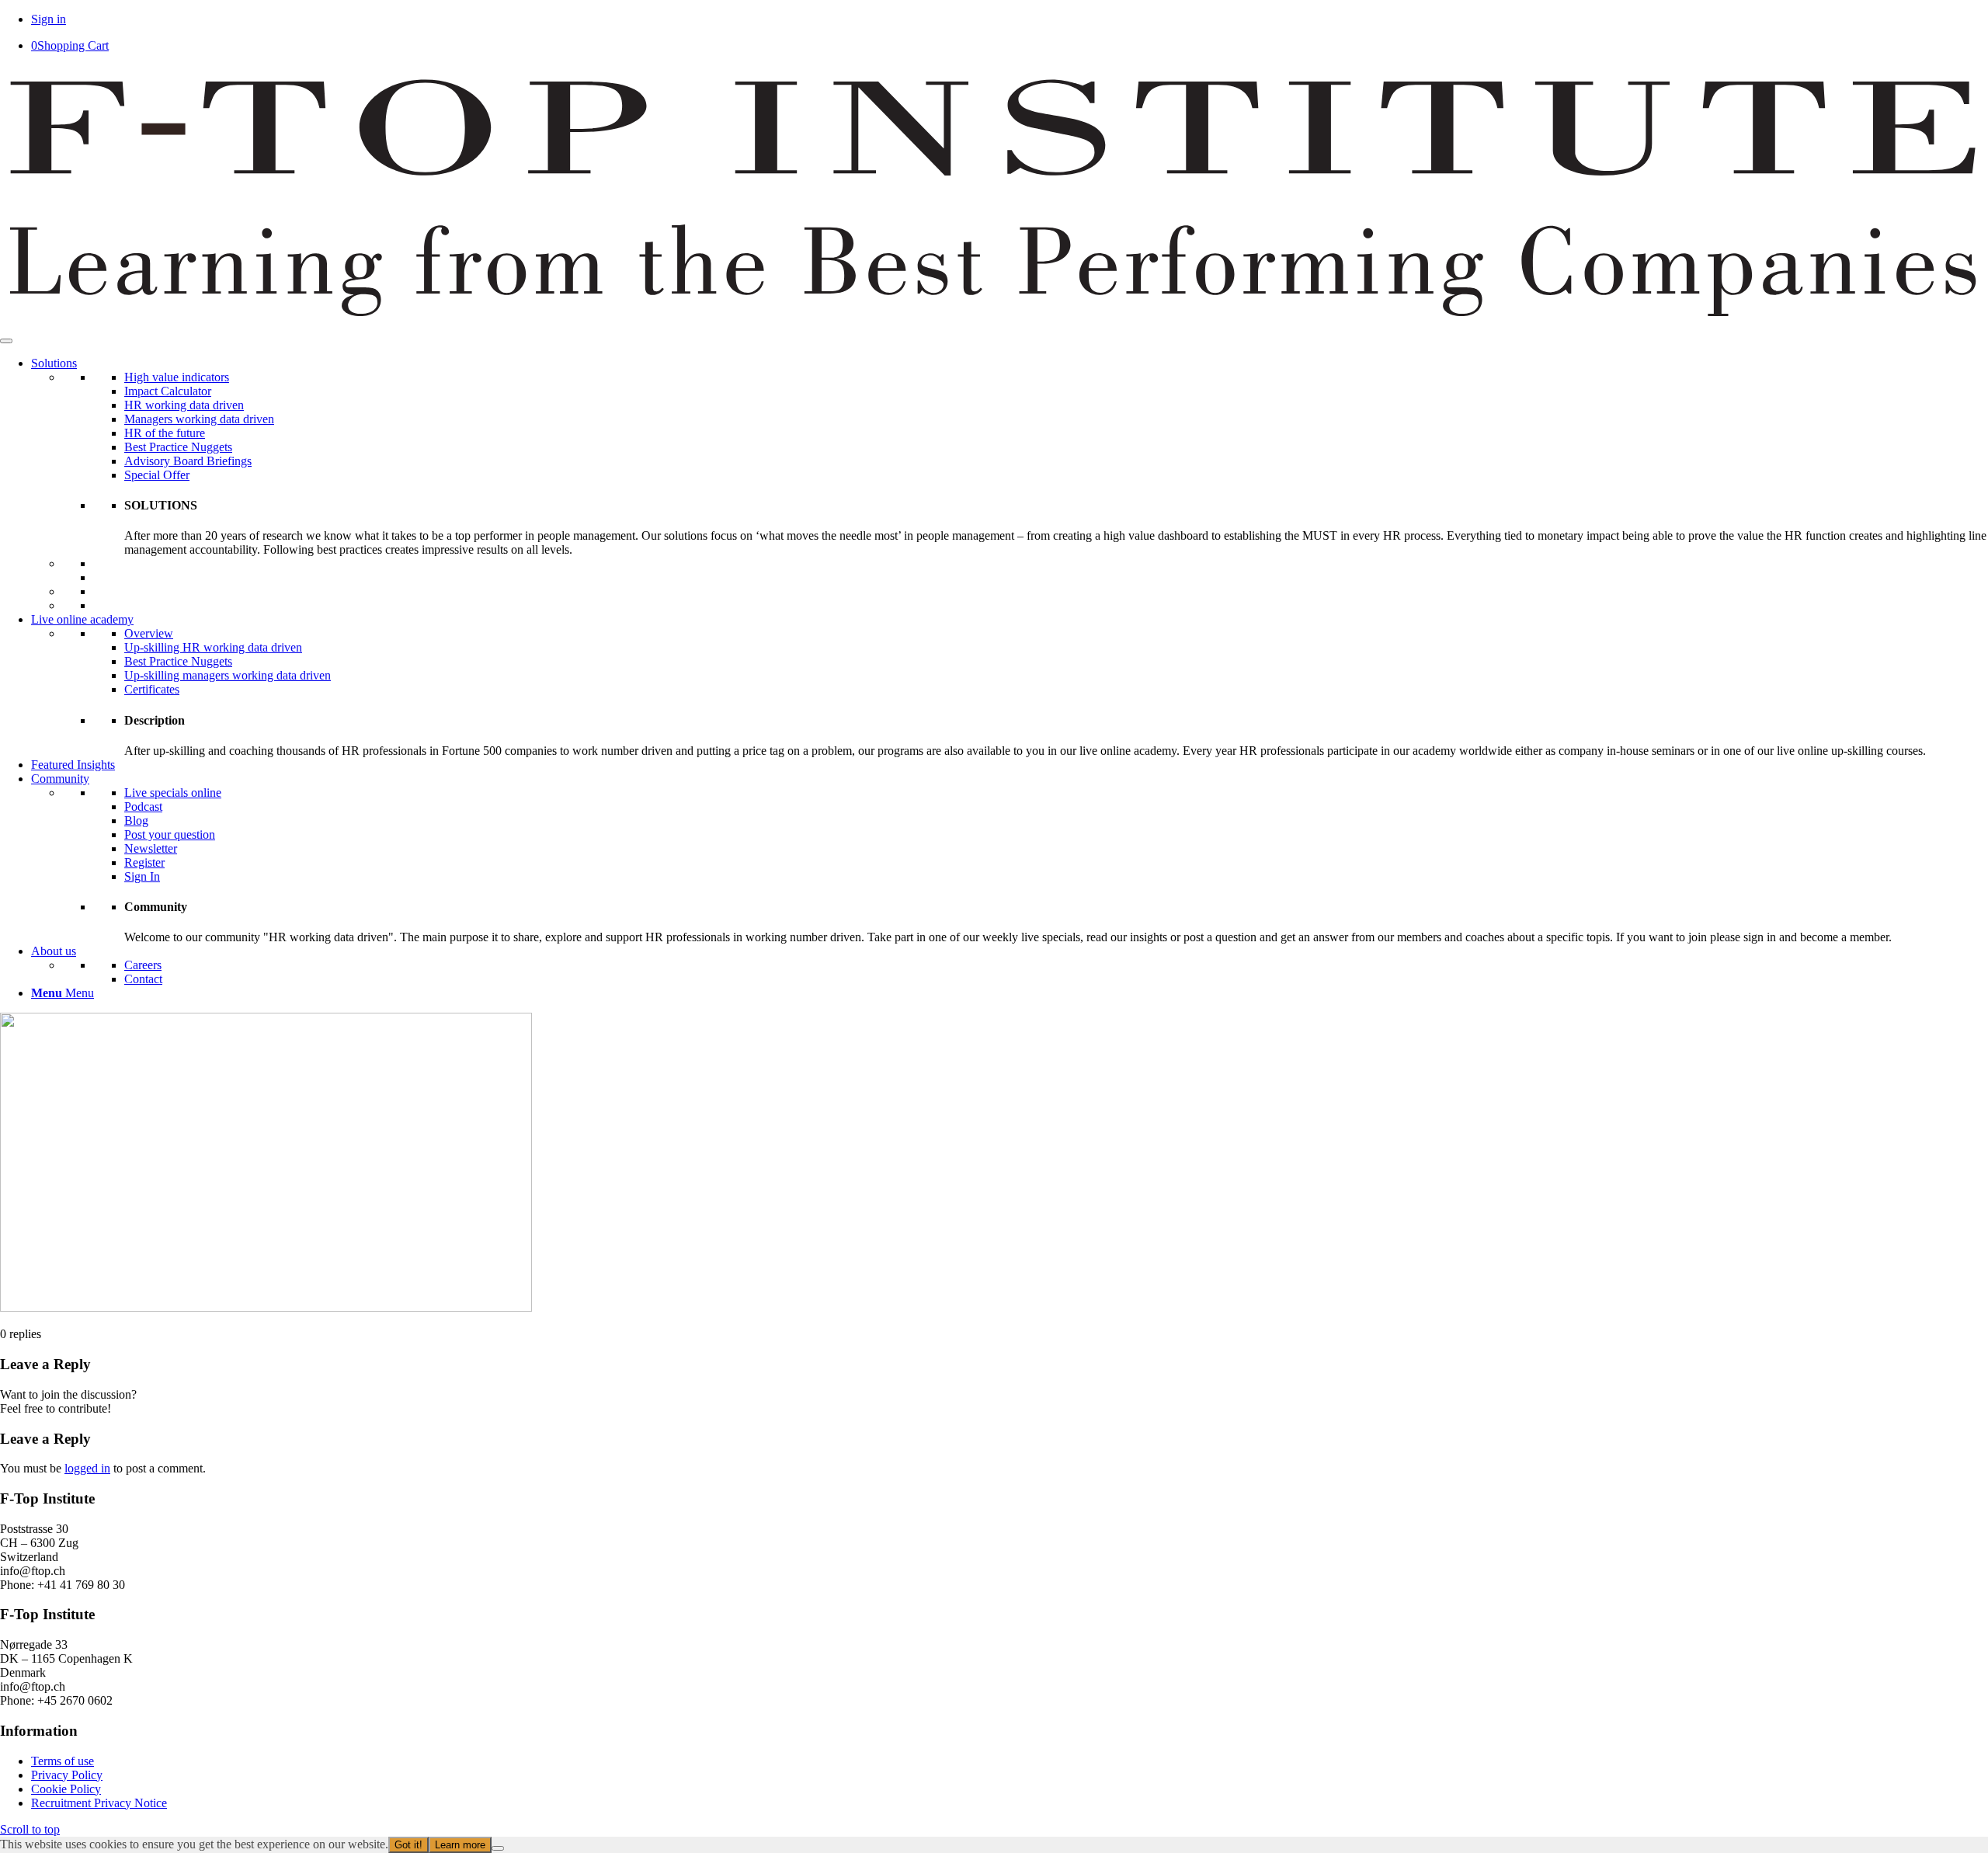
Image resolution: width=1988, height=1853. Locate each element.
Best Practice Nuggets (178, 447)
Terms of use (63, 1761)
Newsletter (151, 848)
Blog (136, 820)
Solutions (54, 363)
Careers (143, 965)
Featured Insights (73, 765)
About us (54, 951)
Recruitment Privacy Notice (99, 1803)
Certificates (152, 689)
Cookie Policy (66, 1789)
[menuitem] (1010, 993)
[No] (498, 1848)
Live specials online (173, 793)
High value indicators (177, 377)
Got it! (408, 1845)
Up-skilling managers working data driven (228, 675)
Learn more (460, 1845)
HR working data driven (184, 405)
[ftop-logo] (994, 323)
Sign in (49, 19)
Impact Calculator (168, 391)
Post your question (170, 834)
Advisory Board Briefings (188, 461)
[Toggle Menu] (6, 341)
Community (60, 779)
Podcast (143, 807)
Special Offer (157, 475)
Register (144, 862)
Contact (143, 979)
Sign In (142, 876)
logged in (87, 1468)
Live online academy (82, 619)
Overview (149, 633)
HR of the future (165, 433)
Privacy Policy (67, 1775)
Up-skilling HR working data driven (213, 647)
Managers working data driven (199, 419)
